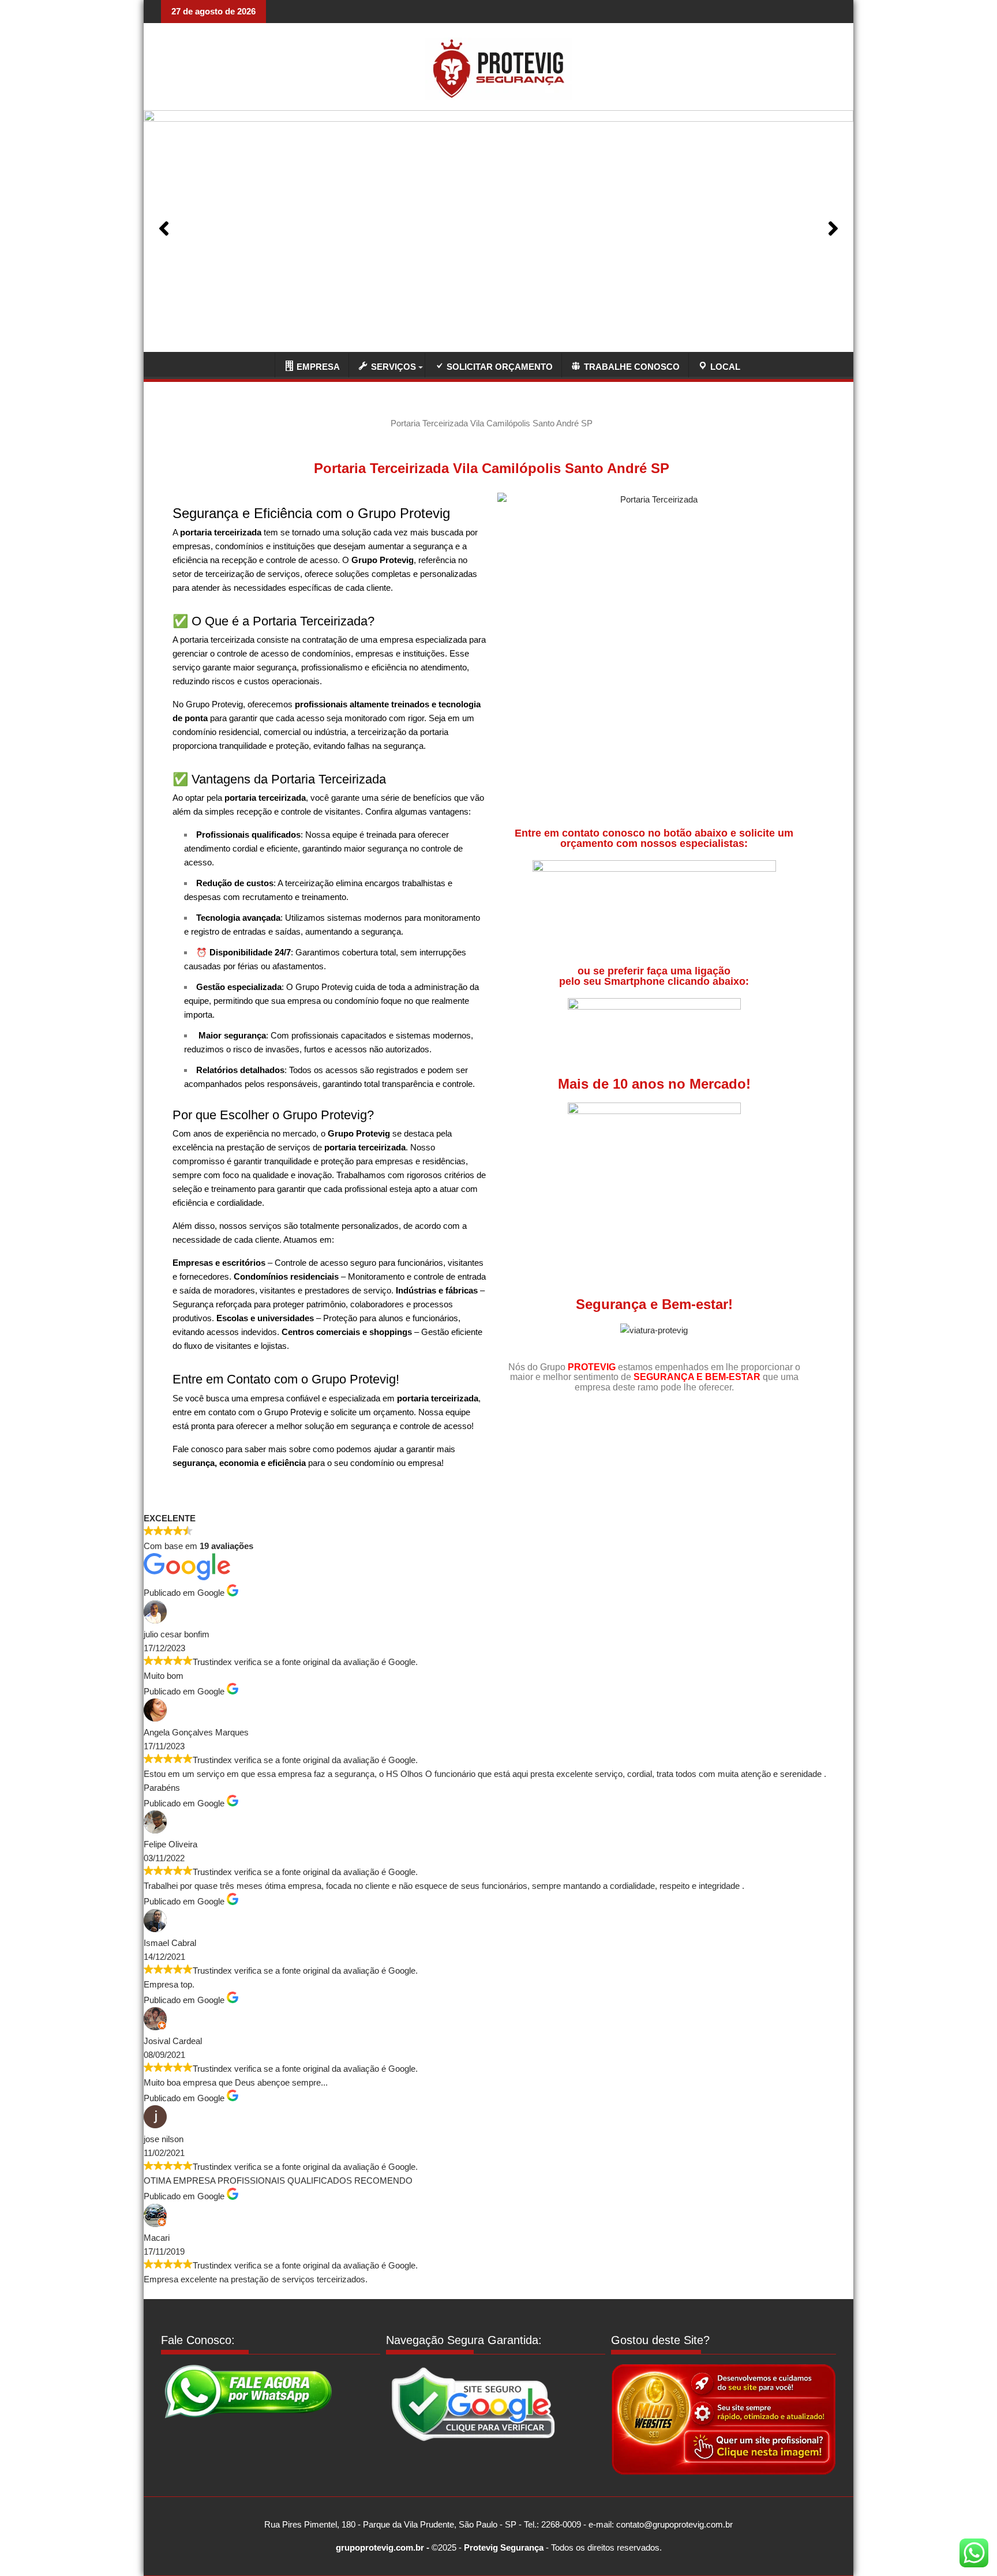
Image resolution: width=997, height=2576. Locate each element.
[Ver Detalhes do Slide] (498, 228)
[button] (164, 228)
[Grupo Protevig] (259, 364)
